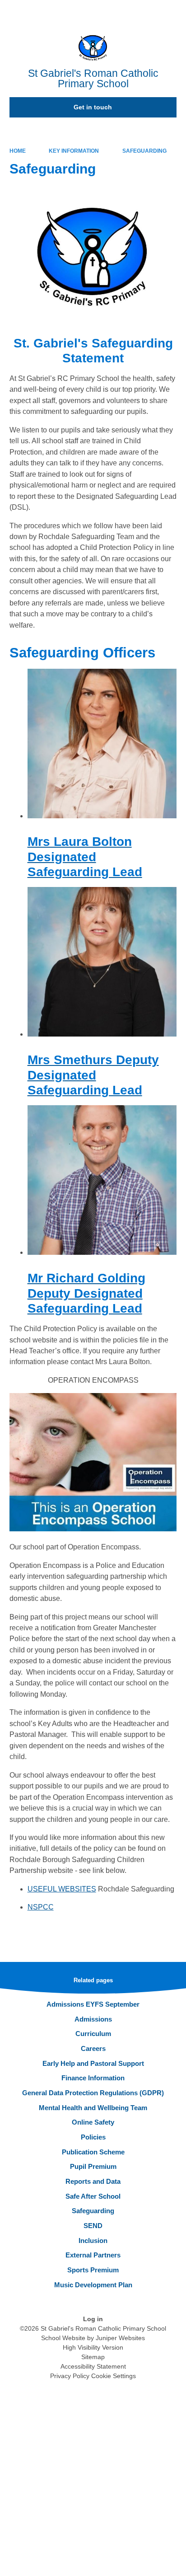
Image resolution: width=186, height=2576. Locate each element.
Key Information (74, 151)
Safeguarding (144, 151)
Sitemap (93, 2357)
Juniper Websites (120, 2338)
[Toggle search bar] (151, 11)
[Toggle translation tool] (129, 11)
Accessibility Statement (93, 2366)
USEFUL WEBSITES (62, 1889)
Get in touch (93, 107)
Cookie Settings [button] (114, 2376)
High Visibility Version (93, 2347)
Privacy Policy (70, 2376)
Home (18, 151)
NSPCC (41, 1907)
